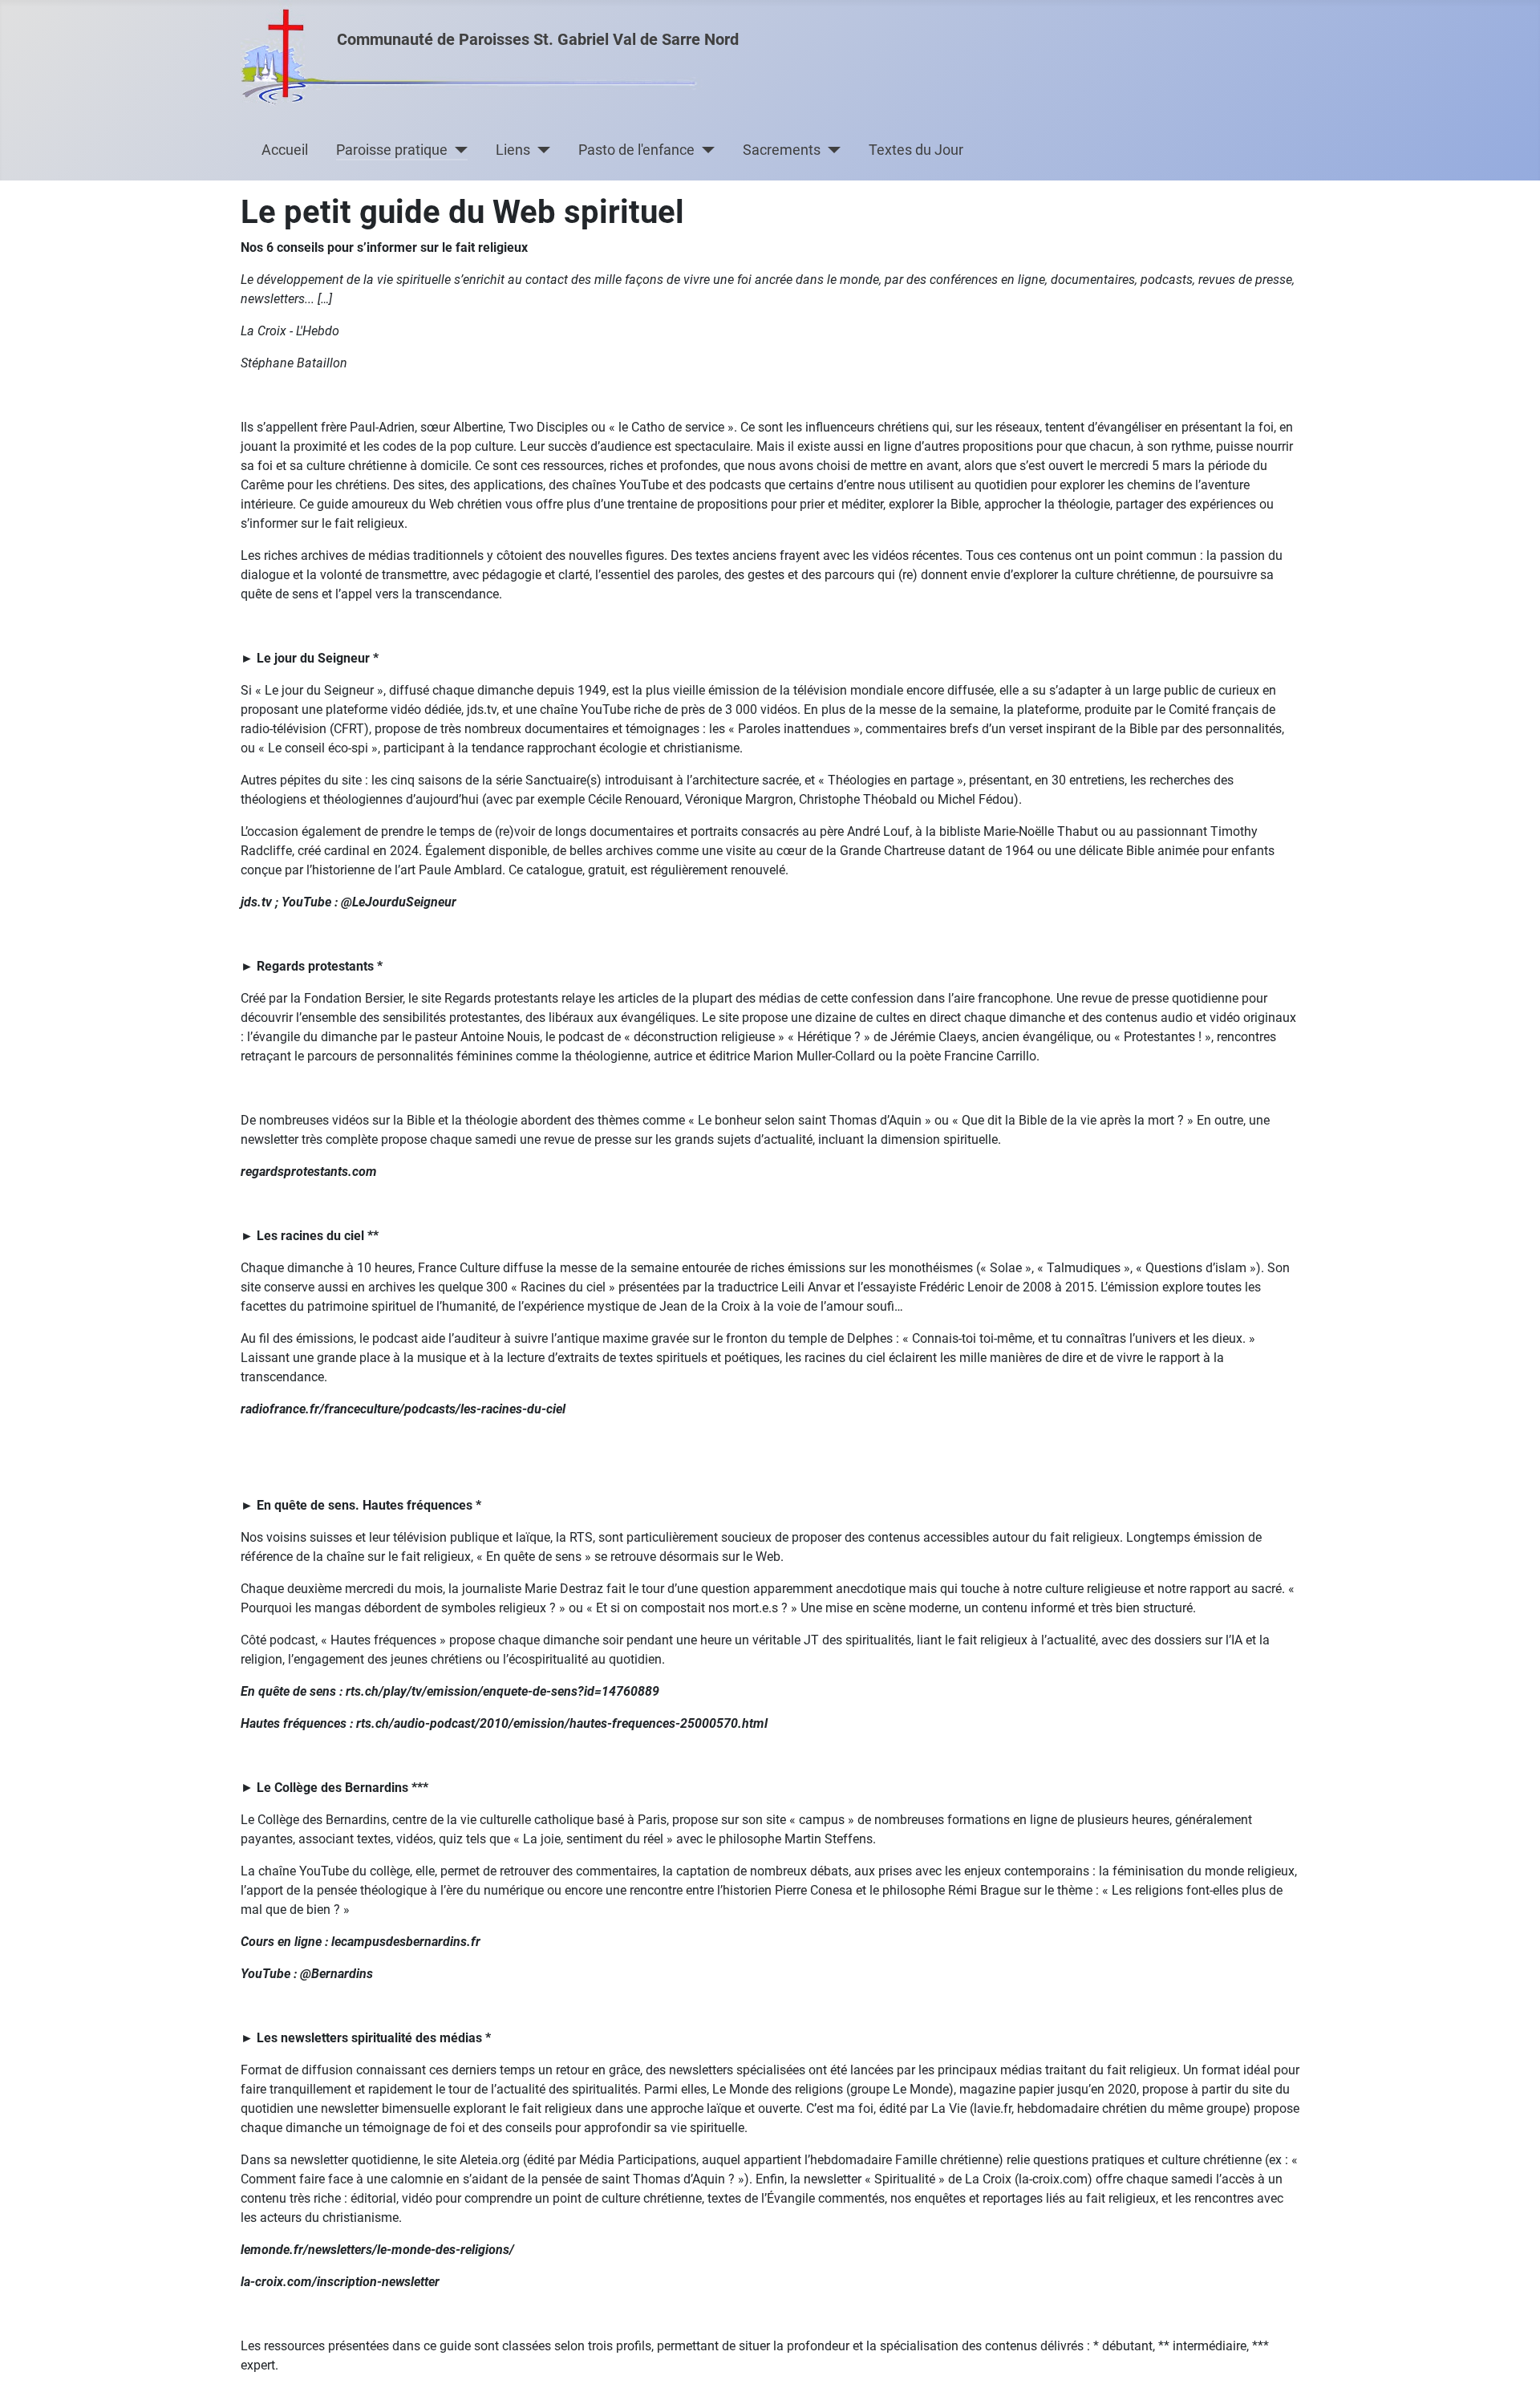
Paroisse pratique (392, 150)
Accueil (285, 150)
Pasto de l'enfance (636, 150)
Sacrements (782, 150)
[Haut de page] (1512, 2358)
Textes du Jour (916, 150)
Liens (513, 150)
